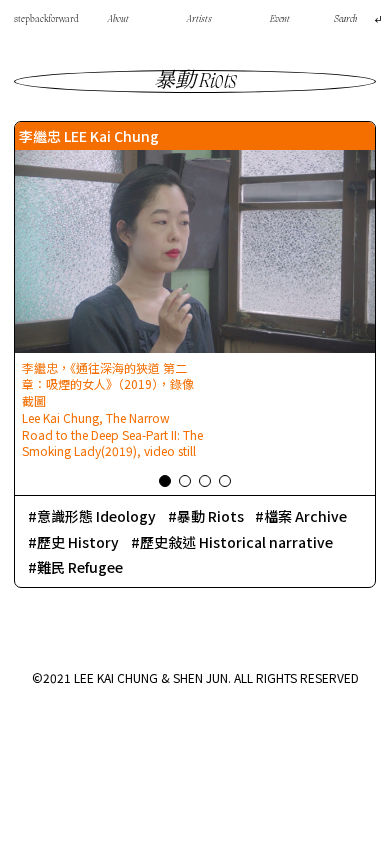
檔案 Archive (305, 516)
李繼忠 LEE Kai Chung (89, 136)
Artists (199, 19)
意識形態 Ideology (96, 516)
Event (280, 19)
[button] (165, 481)
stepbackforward (46, 19)
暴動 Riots (210, 516)
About (118, 19)
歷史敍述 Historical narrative (236, 542)
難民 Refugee (80, 567)
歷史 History (78, 542)
